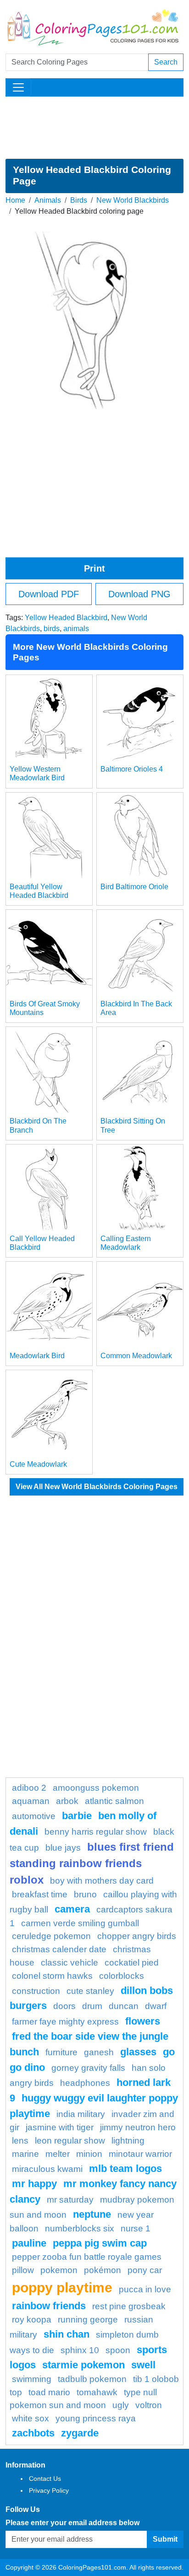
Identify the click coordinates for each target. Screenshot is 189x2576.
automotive (34, 1816)
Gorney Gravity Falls (88, 2068)
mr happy (34, 2184)
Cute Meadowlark (38, 1464)
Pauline (29, 2243)
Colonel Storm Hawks (52, 1976)
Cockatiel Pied (132, 1963)
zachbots (33, 2433)
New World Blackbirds (133, 200)
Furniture (61, 2052)
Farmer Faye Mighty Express (65, 2022)
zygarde (80, 2433)
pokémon (103, 2270)
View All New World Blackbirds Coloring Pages (97, 1487)
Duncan (124, 2006)
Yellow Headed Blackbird (66, 618)
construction (36, 1991)
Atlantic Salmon (114, 1801)
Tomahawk (97, 2392)
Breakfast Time (40, 1894)
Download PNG (139, 594)
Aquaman (31, 1801)
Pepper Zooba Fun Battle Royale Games (87, 2257)
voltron (149, 2405)
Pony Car (145, 2270)
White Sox (31, 2418)
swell (143, 2365)
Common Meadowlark (136, 1356)
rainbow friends (49, 2306)
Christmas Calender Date (59, 1949)
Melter (58, 2154)
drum (92, 2006)
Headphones (85, 2083)
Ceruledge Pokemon (51, 1936)
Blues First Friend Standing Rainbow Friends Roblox (92, 1863)
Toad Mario (49, 2392)
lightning (128, 2141)
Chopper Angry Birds (137, 1936)
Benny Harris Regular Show (96, 1832)
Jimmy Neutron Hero (138, 2127)
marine (25, 2154)
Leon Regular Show (70, 2141)
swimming (32, 2379)
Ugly (121, 2405)
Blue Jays (63, 1848)
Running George (88, 2319)
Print (94, 568)
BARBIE (77, 1816)
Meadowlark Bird (37, 1356)
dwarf (156, 2006)
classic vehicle (69, 1963)
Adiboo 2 (29, 1788)
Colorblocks (122, 1976)
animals (76, 629)
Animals (48, 200)
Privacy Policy (49, 2490)
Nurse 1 (136, 2228)
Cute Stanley (90, 1991)
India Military (81, 2114)
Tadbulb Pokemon (92, 2379)
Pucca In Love (145, 2289)
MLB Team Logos (125, 2168)
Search (166, 62)
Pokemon (59, 2270)
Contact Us (45, 2479)
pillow (23, 2270)
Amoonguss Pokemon (96, 1788)
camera (72, 1909)
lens (20, 2141)
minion (89, 2154)
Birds (79, 200)
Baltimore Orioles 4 (132, 769)
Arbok (67, 1801)
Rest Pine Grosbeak (129, 2306)
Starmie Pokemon (83, 2365)
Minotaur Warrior (140, 2154)
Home (15, 200)
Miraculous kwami (47, 2169)
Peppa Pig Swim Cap (100, 2243)
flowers (143, 2021)
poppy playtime (62, 2287)
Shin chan (67, 2334)
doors (64, 2006)
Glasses (138, 2052)
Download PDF (49, 594)
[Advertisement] (94, 128)
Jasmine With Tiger (60, 2127)
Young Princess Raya (96, 2418)
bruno (85, 1894)
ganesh (99, 2052)
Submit (165, 2539)
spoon (118, 2350)
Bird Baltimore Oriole (134, 887)
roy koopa (32, 2319)
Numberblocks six (80, 2228)
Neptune (92, 2214)
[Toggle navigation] (18, 87)
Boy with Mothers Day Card (102, 1881)
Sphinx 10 (80, 2350)
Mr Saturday (70, 2200)
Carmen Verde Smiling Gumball (80, 1923)
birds (52, 629)
